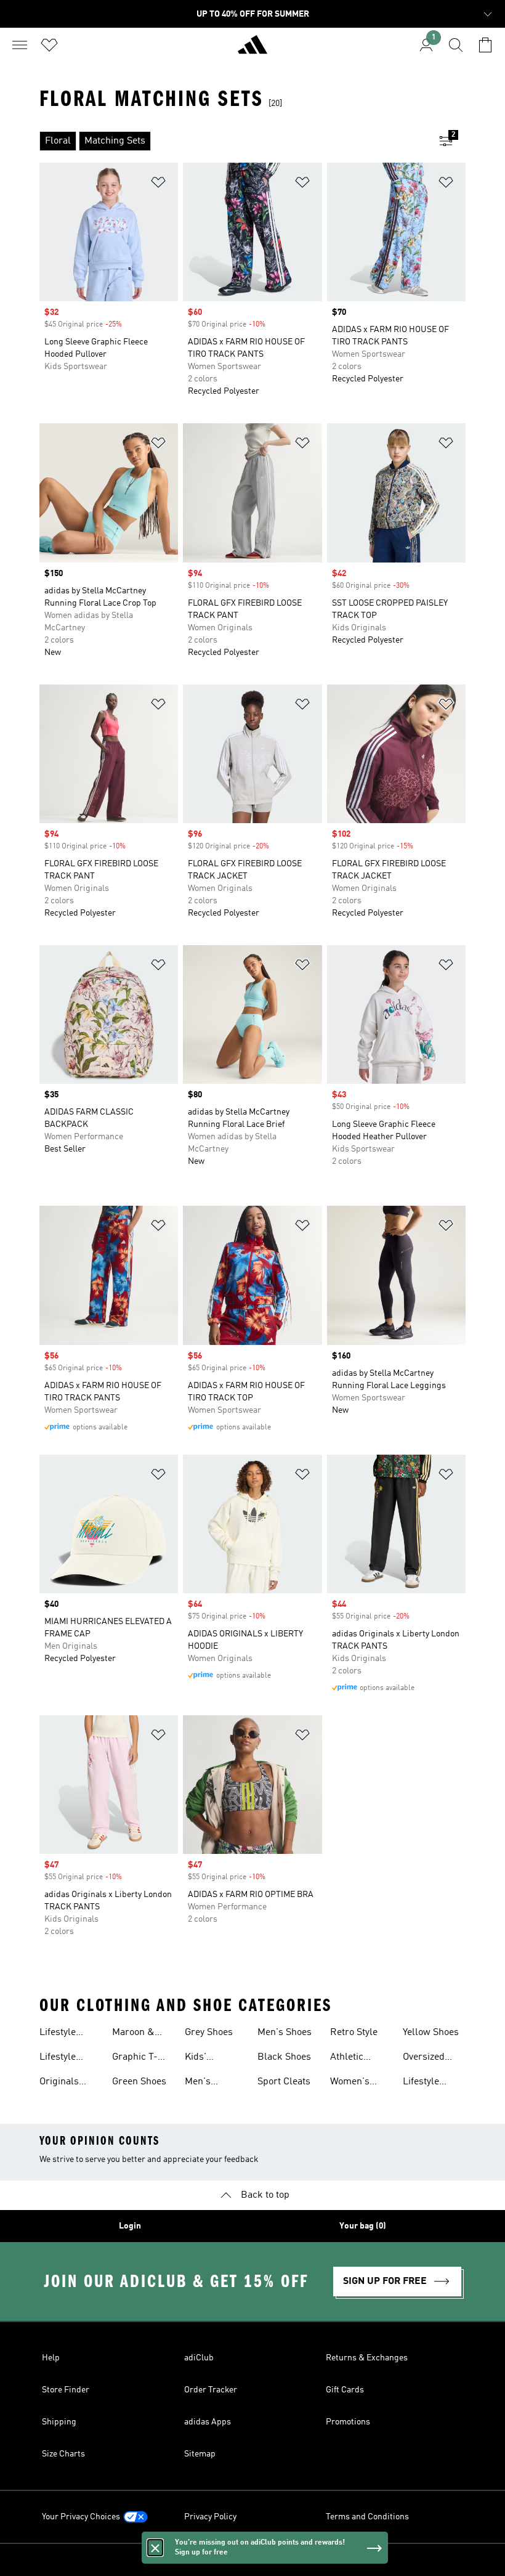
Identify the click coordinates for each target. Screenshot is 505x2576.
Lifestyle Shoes (58, 2058)
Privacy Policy (210, 2517)
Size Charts (63, 2454)
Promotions (348, 2422)
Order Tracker (211, 2390)
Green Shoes (139, 2082)
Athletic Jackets (347, 2058)
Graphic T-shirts (135, 2058)
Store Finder (66, 2390)
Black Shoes (284, 2057)
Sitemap (200, 2454)
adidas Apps (208, 2422)
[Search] (456, 45)
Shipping (59, 2422)
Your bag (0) (363, 2226)
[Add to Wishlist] (158, 185)
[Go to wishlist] (49, 45)
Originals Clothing (59, 2083)
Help (51, 2358)
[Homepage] (252, 50)
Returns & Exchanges (367, 2358)
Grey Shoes (209, 2033)
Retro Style (354, 2033)
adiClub (199, 2358)
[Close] (155, 2548)
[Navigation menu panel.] (20, 45)
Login (130, 2226)
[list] (233, 141)
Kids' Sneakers (205, 2058)
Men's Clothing (203, 2083)
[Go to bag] (485, 45)
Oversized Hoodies (424, 2058)
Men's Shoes (285, 2033)
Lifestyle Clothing (58, 2034)
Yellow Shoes (431, 2033)
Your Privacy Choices (81, 2517)
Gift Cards (345, 2390)
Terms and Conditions (367, 2517)
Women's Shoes (350, 2083)
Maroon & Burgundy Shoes (134, 2034)
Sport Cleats (284, 2082)
